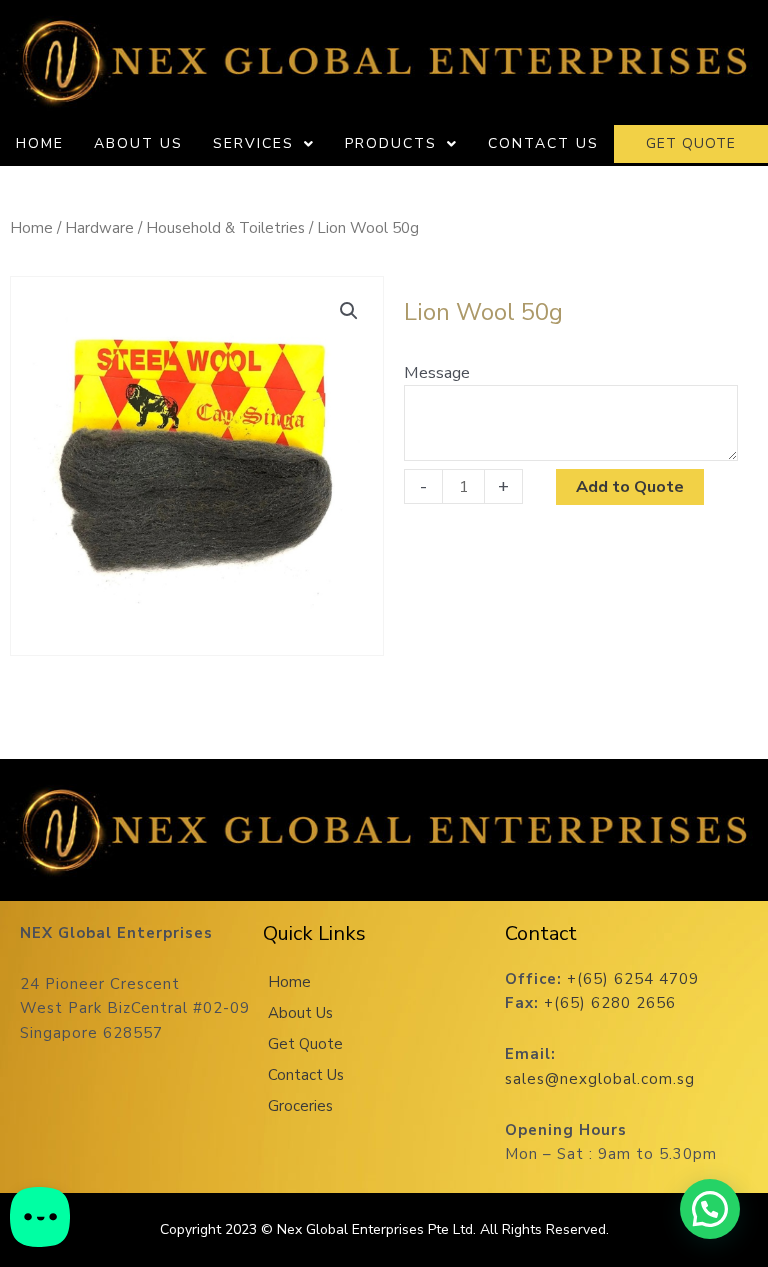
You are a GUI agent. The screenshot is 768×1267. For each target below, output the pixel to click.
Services (253, 143)
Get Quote (305, 1044)
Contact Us (543, 143)
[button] (349, 311)
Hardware (99, 228)
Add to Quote (630, 486)
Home (40, 143)
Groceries (300, 1106)
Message (437, 372)
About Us (138, 143)
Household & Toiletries (225, 228)
